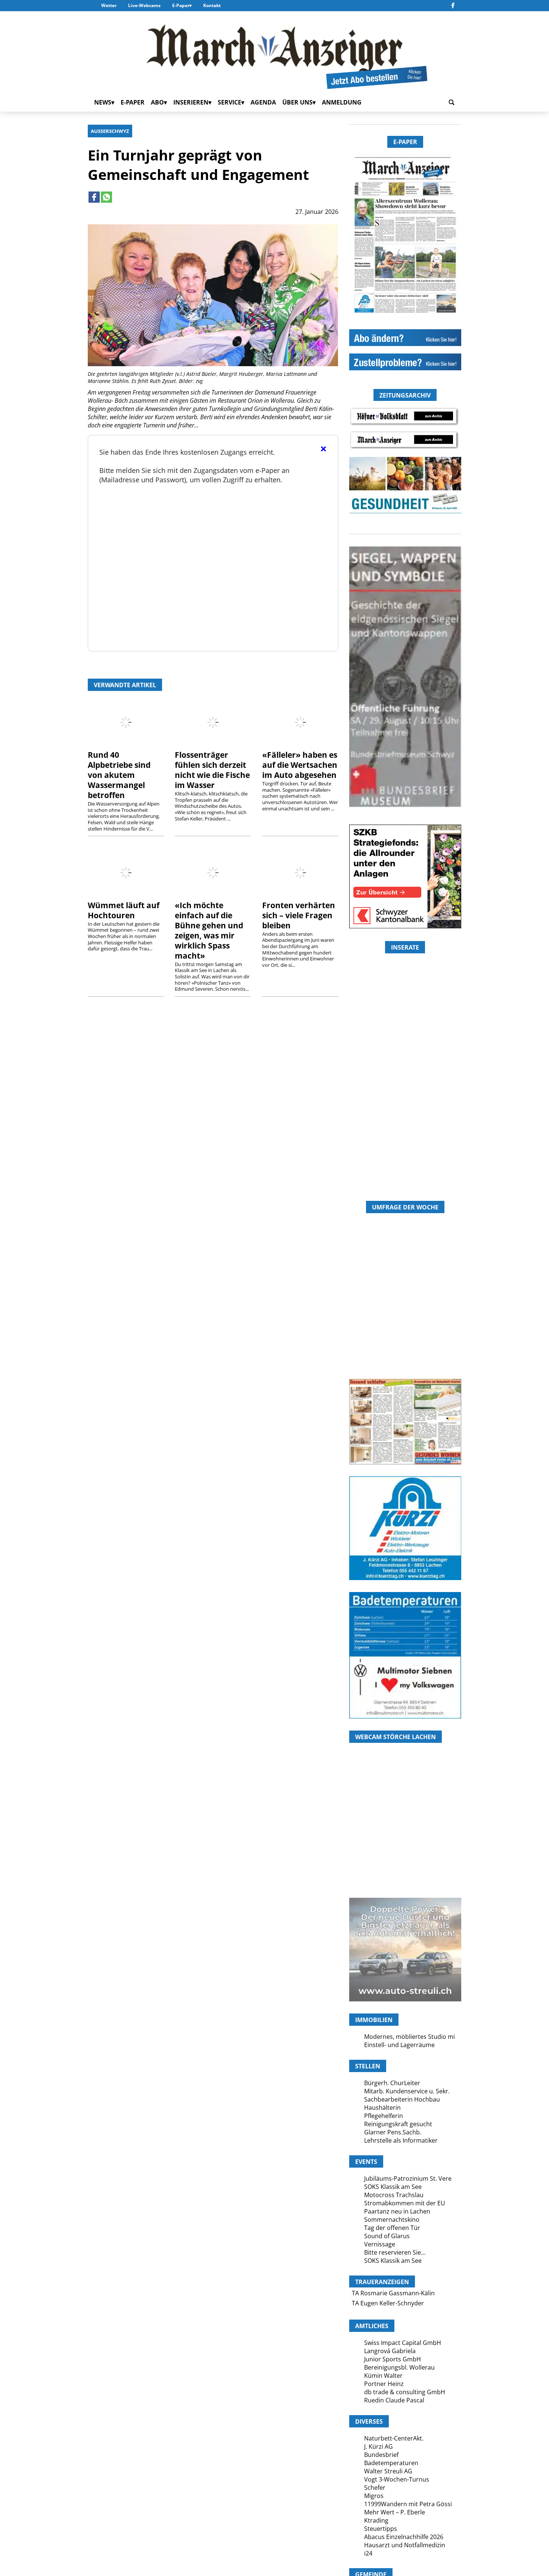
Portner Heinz (384, 2384)
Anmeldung (342, 102)
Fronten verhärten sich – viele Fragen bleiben (299, 915)
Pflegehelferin (384, 2116)
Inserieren (191, 102)
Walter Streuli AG (388, 2471)
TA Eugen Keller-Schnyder (388, 2303)
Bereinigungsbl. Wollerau (399, 2367)
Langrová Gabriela (390, 2351)
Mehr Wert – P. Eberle (395, 2512)
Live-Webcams (144, 5)
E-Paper (181, 5)
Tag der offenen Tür (392, 2228)
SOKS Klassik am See (393, 2187)
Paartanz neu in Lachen (397, 2211)
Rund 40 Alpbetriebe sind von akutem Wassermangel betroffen (119, 775)
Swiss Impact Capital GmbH (403, 2343)
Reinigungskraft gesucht (398, 2124)
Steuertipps (381, 2529)
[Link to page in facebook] (94, 197)
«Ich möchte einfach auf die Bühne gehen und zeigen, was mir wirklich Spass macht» (209, 930)
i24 (368, 2553)
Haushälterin (382, 2108)
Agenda (263, 102)
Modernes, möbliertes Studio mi (410, 2037)
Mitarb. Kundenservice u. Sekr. (407, 2091)
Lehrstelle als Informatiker (401, 2140)
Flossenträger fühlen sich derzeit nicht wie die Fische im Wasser (212, 770)
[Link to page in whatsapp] (106, 197)
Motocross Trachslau (394, 2195)
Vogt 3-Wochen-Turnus (397, 2479)
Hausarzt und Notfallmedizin (405, 2545)
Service (229, 102)
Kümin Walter (383, 2376)
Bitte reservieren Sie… (395, 2252)
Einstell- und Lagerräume (399, 2045)
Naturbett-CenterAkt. (394, 2438)
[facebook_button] (453, 6)
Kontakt (212, 5)
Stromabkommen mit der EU (405, 2203)
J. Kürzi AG (379, 2446)
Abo (157, 102)
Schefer (375, 2488)
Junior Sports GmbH (393, 2359)
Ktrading (376, 2520)
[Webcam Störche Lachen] (405, 1853)
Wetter (109, 5)
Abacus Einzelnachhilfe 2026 (404, 2537)
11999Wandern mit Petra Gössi (408, 2504)
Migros (374, 2496)
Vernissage (380, 2244)
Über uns (297, 102)
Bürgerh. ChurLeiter (392, 2083)
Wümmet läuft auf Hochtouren (124, 910)
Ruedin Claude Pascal (394, 2400)
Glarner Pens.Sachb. (393, 2132)
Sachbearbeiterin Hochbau (402, 2099)
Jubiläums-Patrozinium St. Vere (408, 2178)
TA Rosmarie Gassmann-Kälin (393, 2293)
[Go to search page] (452, 102)
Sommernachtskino (392, 2220)
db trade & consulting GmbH (405, 2392)
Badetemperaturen (391, 2463)
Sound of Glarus (387, 2236)
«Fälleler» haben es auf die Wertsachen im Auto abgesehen (300, 765)
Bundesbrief (381, 2455)
